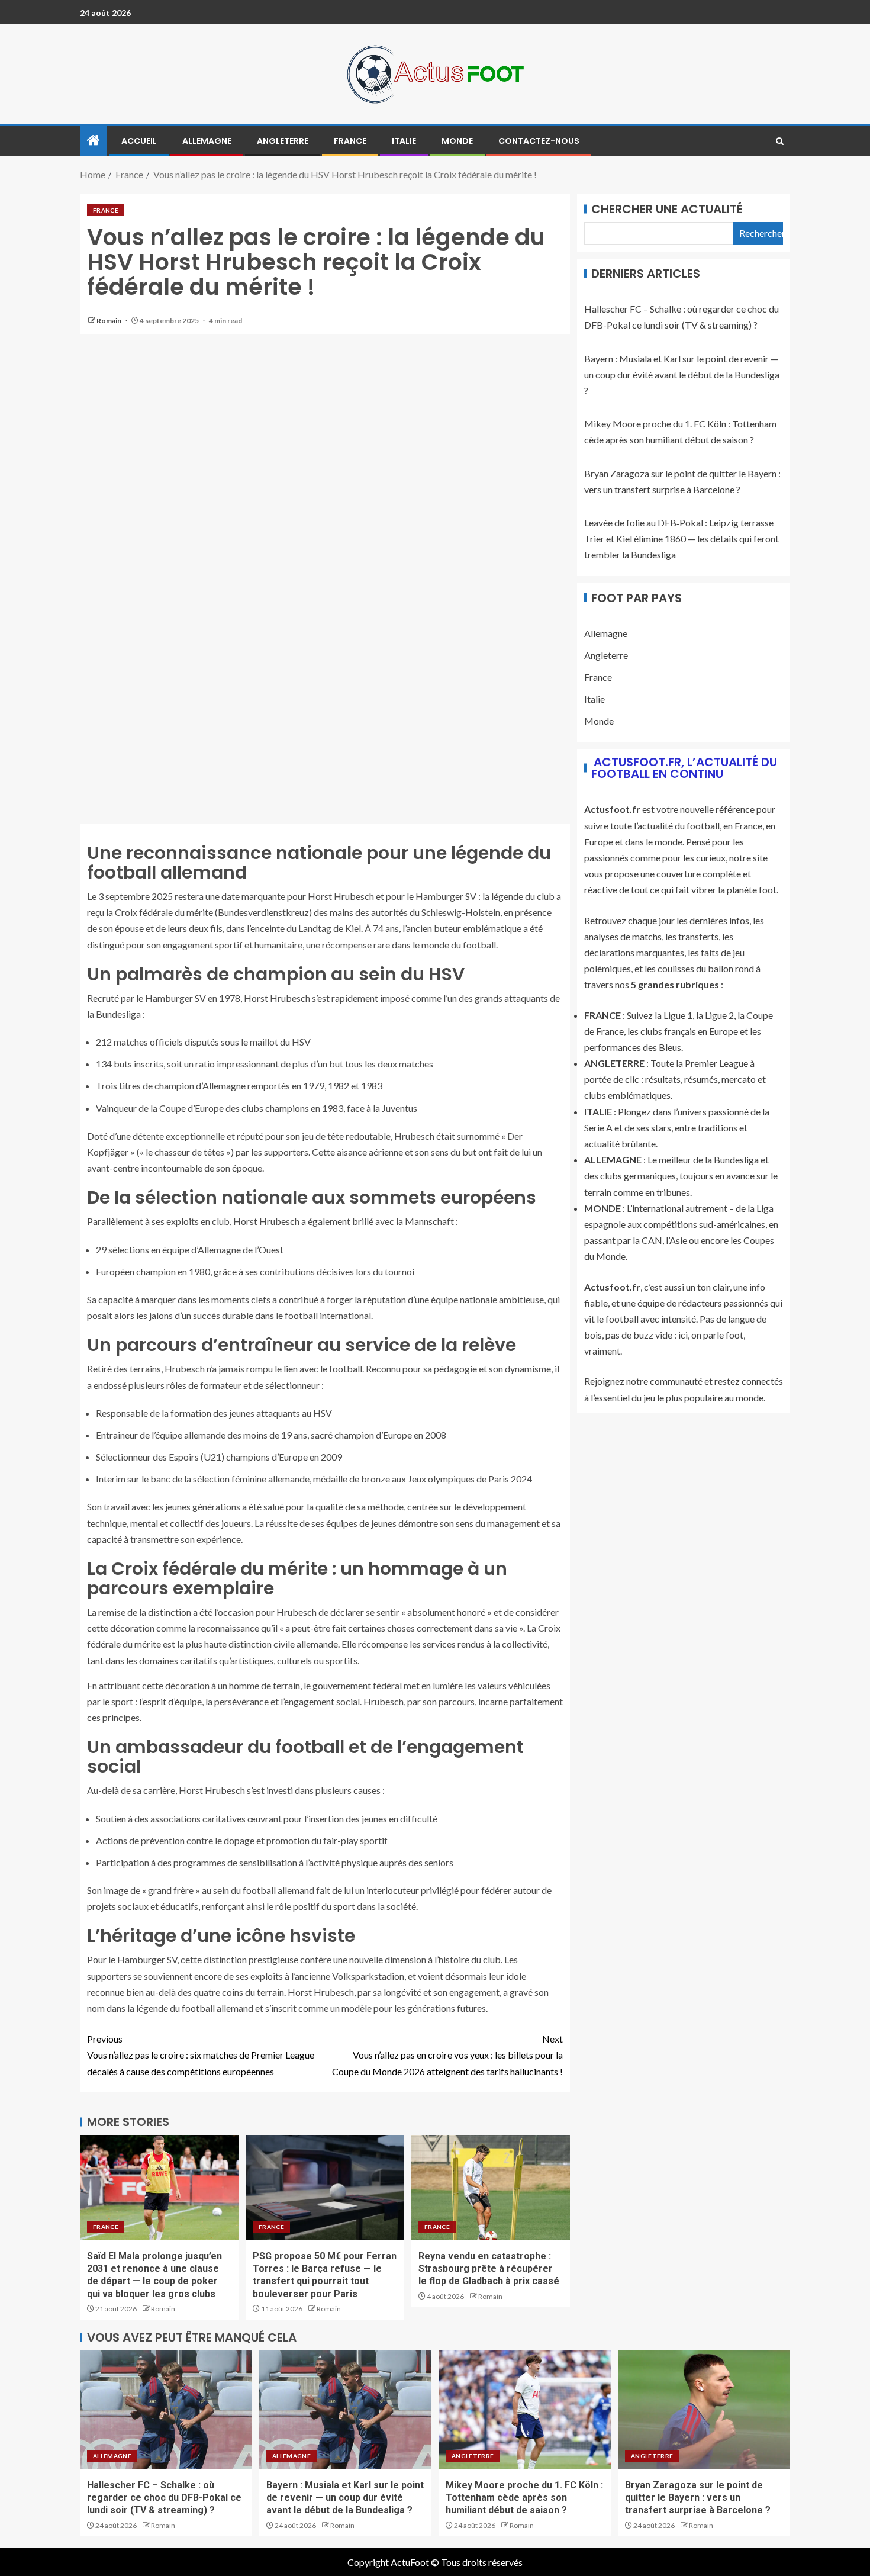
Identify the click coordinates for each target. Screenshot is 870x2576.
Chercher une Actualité (667, 209)
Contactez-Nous (539, 141)
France (350, 141)
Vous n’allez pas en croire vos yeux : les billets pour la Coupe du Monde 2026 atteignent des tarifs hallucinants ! (447, 2055)
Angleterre (283, 141)
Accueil (139, 141)
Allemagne (207, 141)
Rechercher (761, 233)
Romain (109, 321)
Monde (457, 141)
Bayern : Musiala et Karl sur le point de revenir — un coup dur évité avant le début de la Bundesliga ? (682, 374)
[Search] (780, 141)
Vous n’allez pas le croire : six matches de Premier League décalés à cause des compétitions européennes (201, 2055)
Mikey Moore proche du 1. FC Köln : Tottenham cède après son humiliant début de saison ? (524, 2498)
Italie (404, 141)
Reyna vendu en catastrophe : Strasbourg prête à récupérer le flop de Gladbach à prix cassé (489, 2269)
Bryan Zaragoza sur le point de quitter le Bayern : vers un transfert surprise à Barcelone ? (698, 2498)
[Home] (94, 141)
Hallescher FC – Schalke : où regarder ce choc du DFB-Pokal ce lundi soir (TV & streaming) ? (164, 2498)
